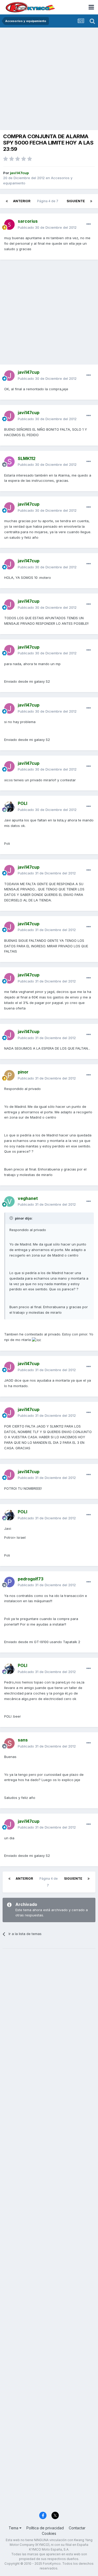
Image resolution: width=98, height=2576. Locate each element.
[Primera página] (7, 201)
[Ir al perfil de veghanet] (9, 1201)
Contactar (77, 2528)
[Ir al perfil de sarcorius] (9, 225)
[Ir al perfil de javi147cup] (9, 376)
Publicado (47, 227)
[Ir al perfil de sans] (9, 1743)
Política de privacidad (45, 2528)
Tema (14, 2528)
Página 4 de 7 (48, 201)
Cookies (49, 2533)
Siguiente (76, 201)
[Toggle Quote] (12, 1218)
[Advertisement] (49, 79)
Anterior (22, 201)
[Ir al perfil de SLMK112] (9, 462)
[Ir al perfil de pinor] (9, 1075)
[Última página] (91, 201)
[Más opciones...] (89, 224)
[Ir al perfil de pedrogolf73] (9, 1582)
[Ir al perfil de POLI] (9, 807)
